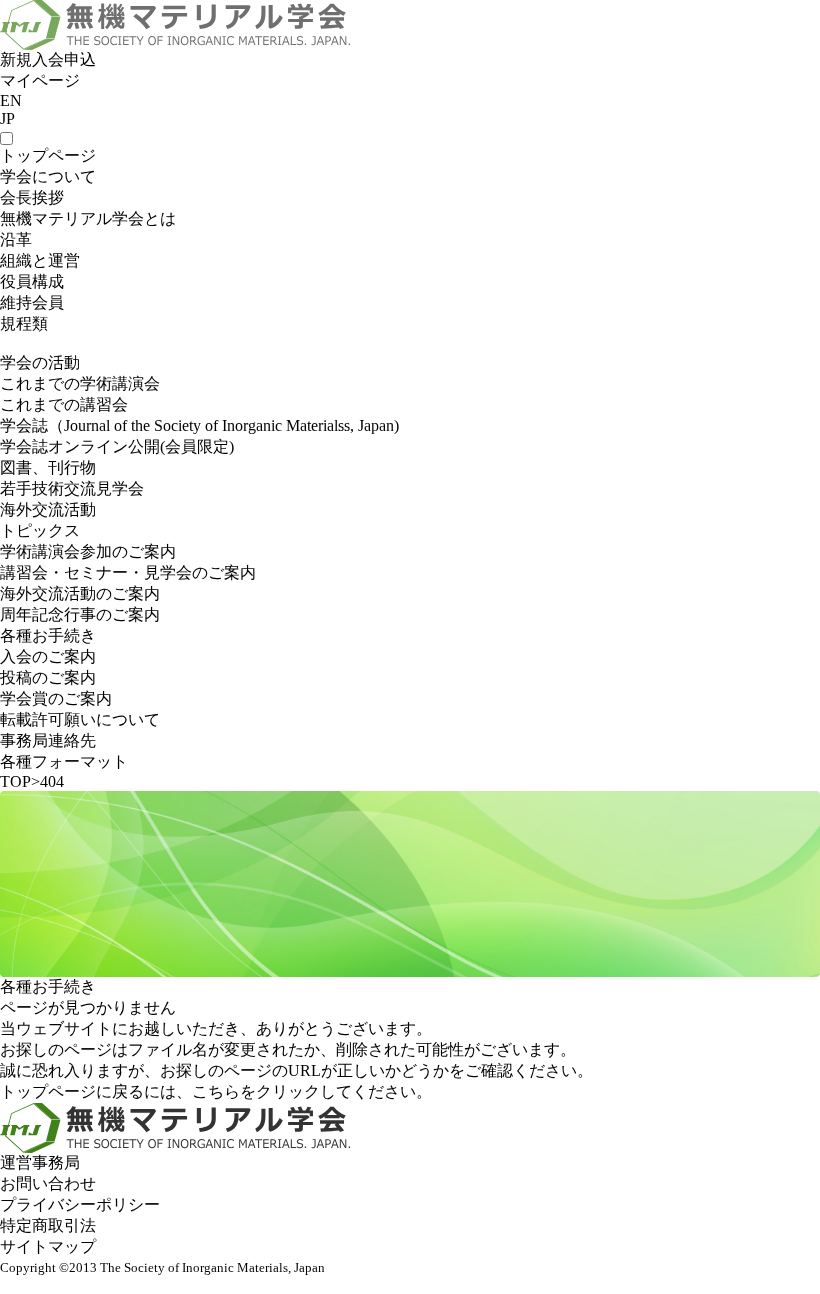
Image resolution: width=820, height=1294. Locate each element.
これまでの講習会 (64, 404)
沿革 (16, 239)
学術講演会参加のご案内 (88, 551)
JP (7, 118)
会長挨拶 (32, 197)
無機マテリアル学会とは (88, 218)
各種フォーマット (64, 761)
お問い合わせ (48, 1183)
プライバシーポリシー (80, 1204)
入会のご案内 (48, 656)
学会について (48, 176)
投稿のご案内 (48, 677)
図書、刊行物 (48, 467)
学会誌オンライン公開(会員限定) (117, 446)
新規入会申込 (48, 59)
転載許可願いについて (80, 719)
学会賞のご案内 (56, 698)
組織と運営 (40, 260)
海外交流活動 (48, 509)
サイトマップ (48, 1246)
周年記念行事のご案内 (80, 614)
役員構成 (32, 281)
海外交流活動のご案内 (80, 593)
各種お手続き (48, 635)
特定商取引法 (48, 1225)
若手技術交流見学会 (72, 488)
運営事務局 (40, 1162)
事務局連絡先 (48, 740)
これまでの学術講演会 (80, 383)
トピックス (40, 530)
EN (11, 100)
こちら (216, 1091)
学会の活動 (40, 362)
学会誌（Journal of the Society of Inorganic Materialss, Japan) (199, 425)
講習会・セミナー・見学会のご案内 (128, 572)
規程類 (24, 323)
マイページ (40, 80)
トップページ (48, 155)
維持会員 (32, 302)
